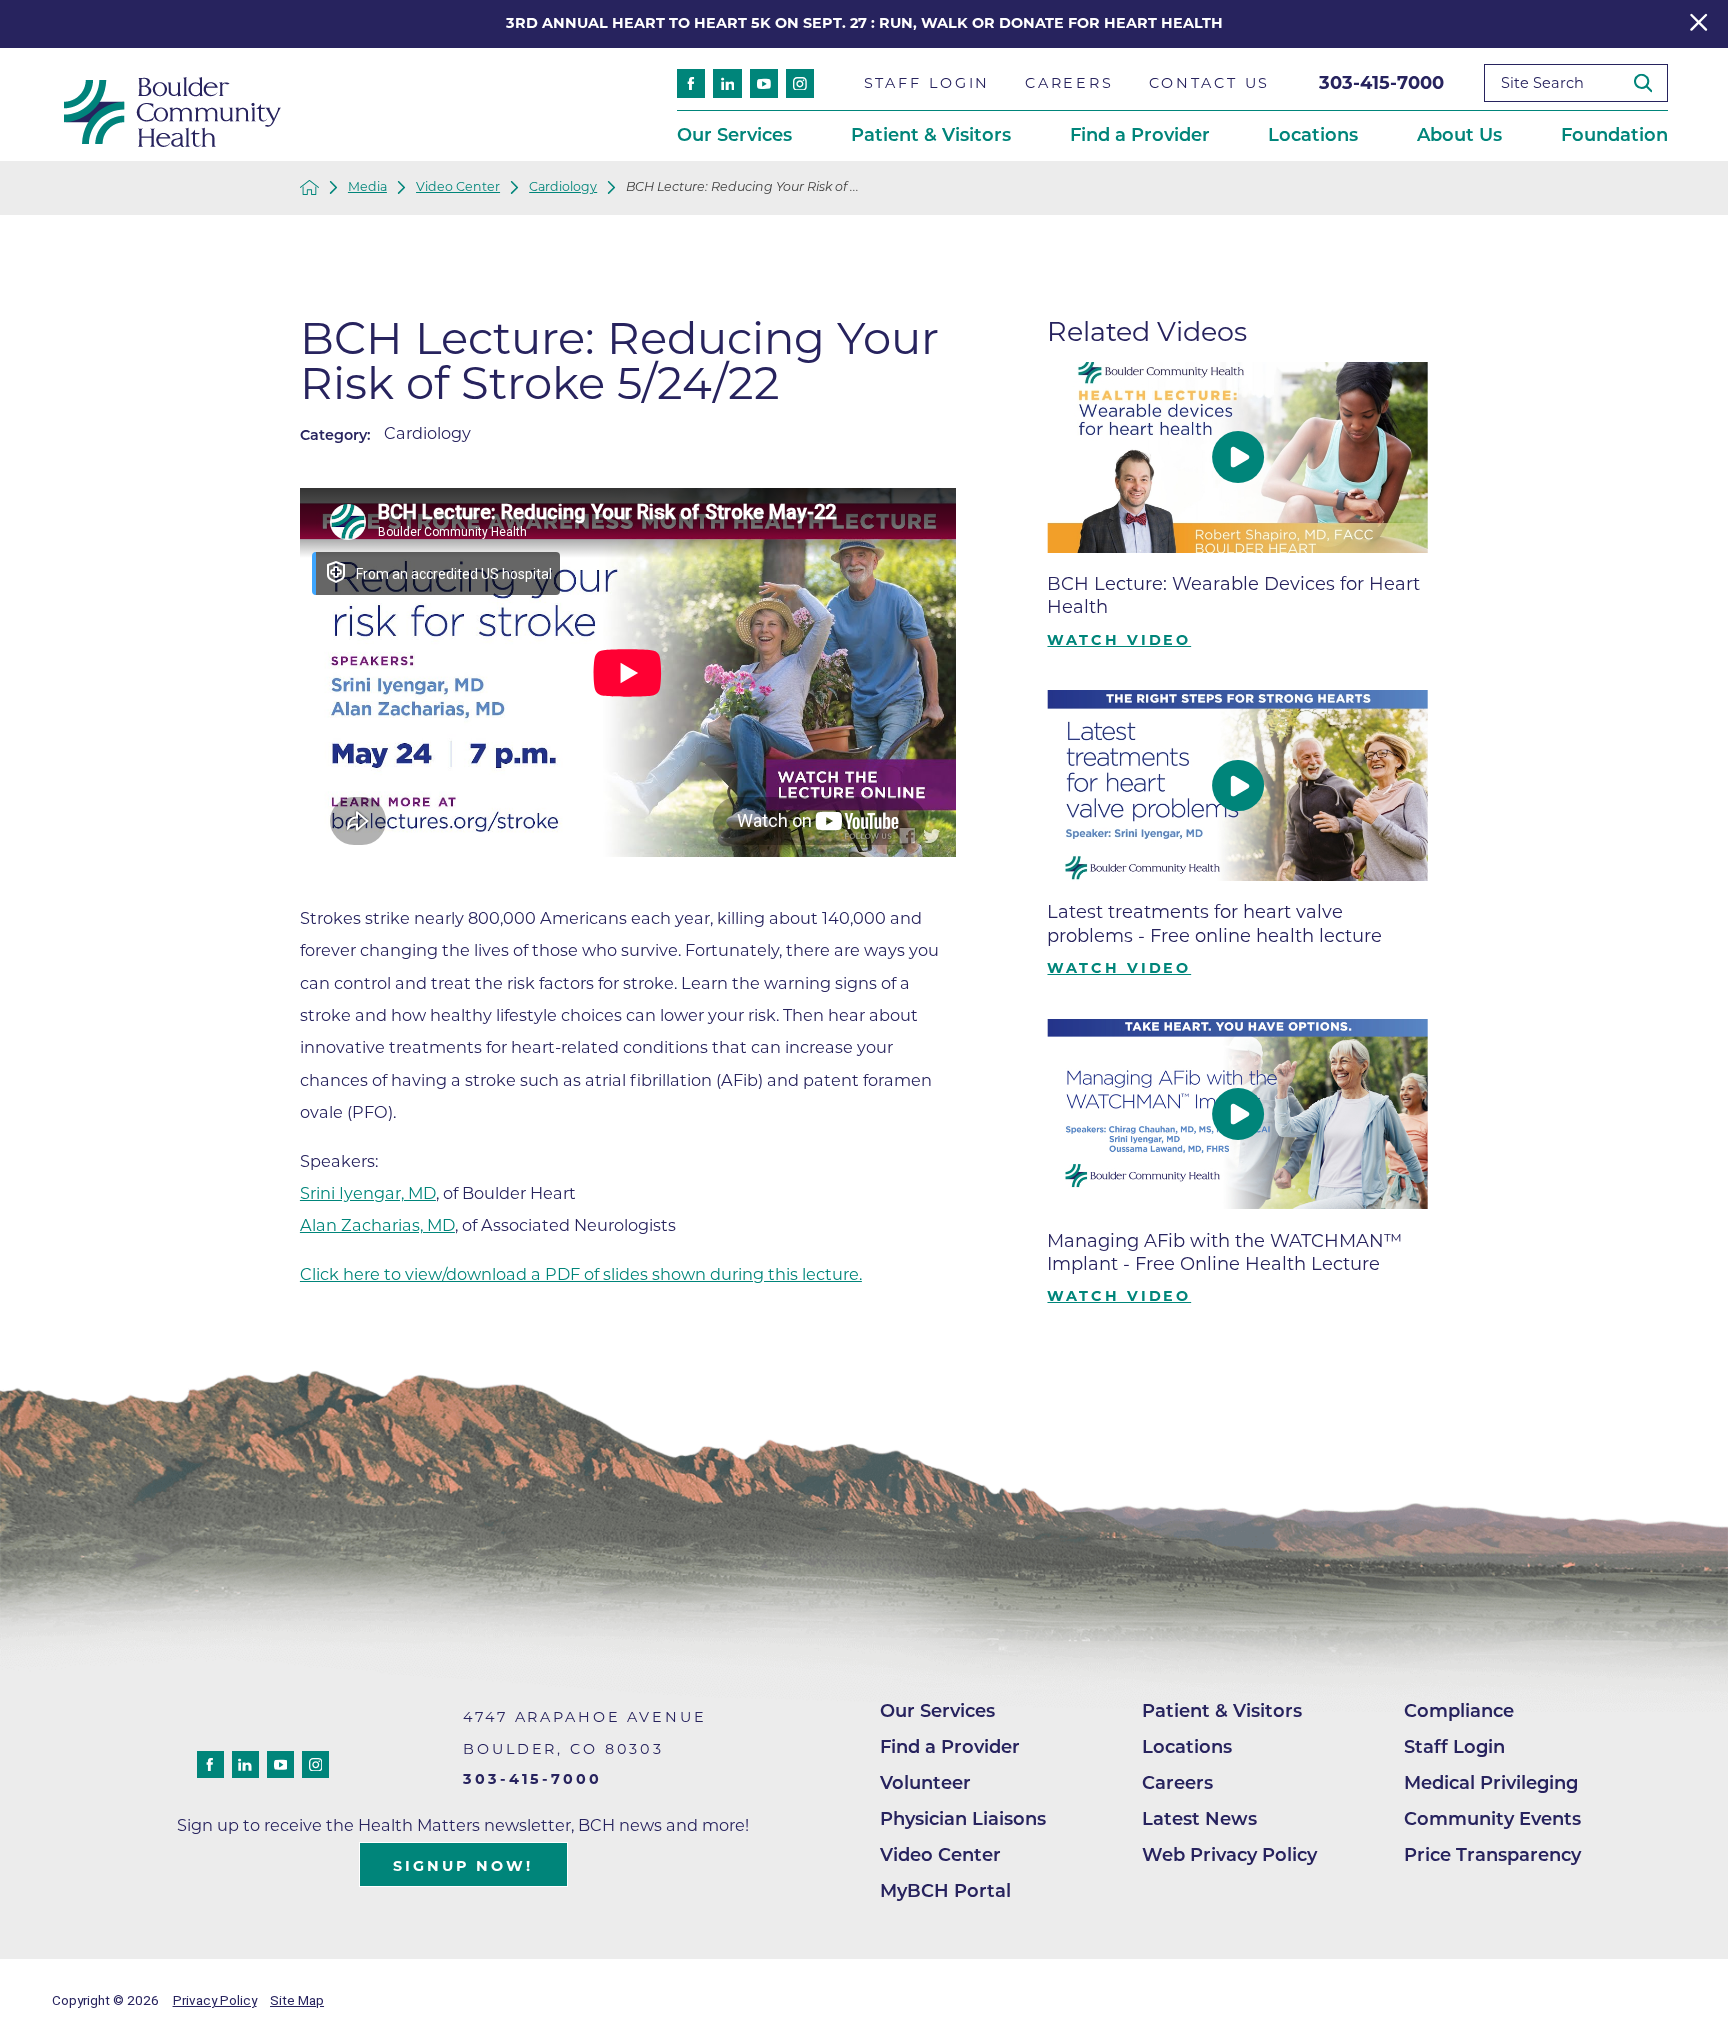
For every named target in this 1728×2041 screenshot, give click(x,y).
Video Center (458, 187)
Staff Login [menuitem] (927, 83)
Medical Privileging (1491, 1783)
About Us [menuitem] (1459, 135)
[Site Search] (1651, 83)
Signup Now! (463, 1866)
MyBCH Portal (945, 1891)
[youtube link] (764, 83)
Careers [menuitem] (1069, 83)
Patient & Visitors (1222, 1711)
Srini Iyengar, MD (368, 1193)
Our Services (937, 1711)
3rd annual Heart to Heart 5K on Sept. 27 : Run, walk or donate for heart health (864, 23)
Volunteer (925, 1783)
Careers (1177, 1783)
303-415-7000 (1381, 83)
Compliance (1459, 1711)
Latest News (1199, 1819)
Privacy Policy (215, 2000)
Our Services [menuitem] (734, 135)
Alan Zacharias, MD (377, 1225)
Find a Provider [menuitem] (1140, 135)
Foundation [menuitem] (1614, 135)
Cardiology (563, 187)
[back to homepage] (309, 187)
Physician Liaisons (963, 1819)
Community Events (1492, 1819)
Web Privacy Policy (1229, 1855)
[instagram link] (800, 83)
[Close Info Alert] (1698, 24)
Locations (1187, 1747)
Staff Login (1454, 1747)
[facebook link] (691, 83)
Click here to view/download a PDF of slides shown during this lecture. (581, 1274)
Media (367, 187)
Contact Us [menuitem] (1210, 83)
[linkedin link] (727, 83)
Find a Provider (950, 1747)
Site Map (297, 2000)
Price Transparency (1492, 1855)
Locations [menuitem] (1313, 135)
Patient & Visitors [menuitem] (931, 135)
